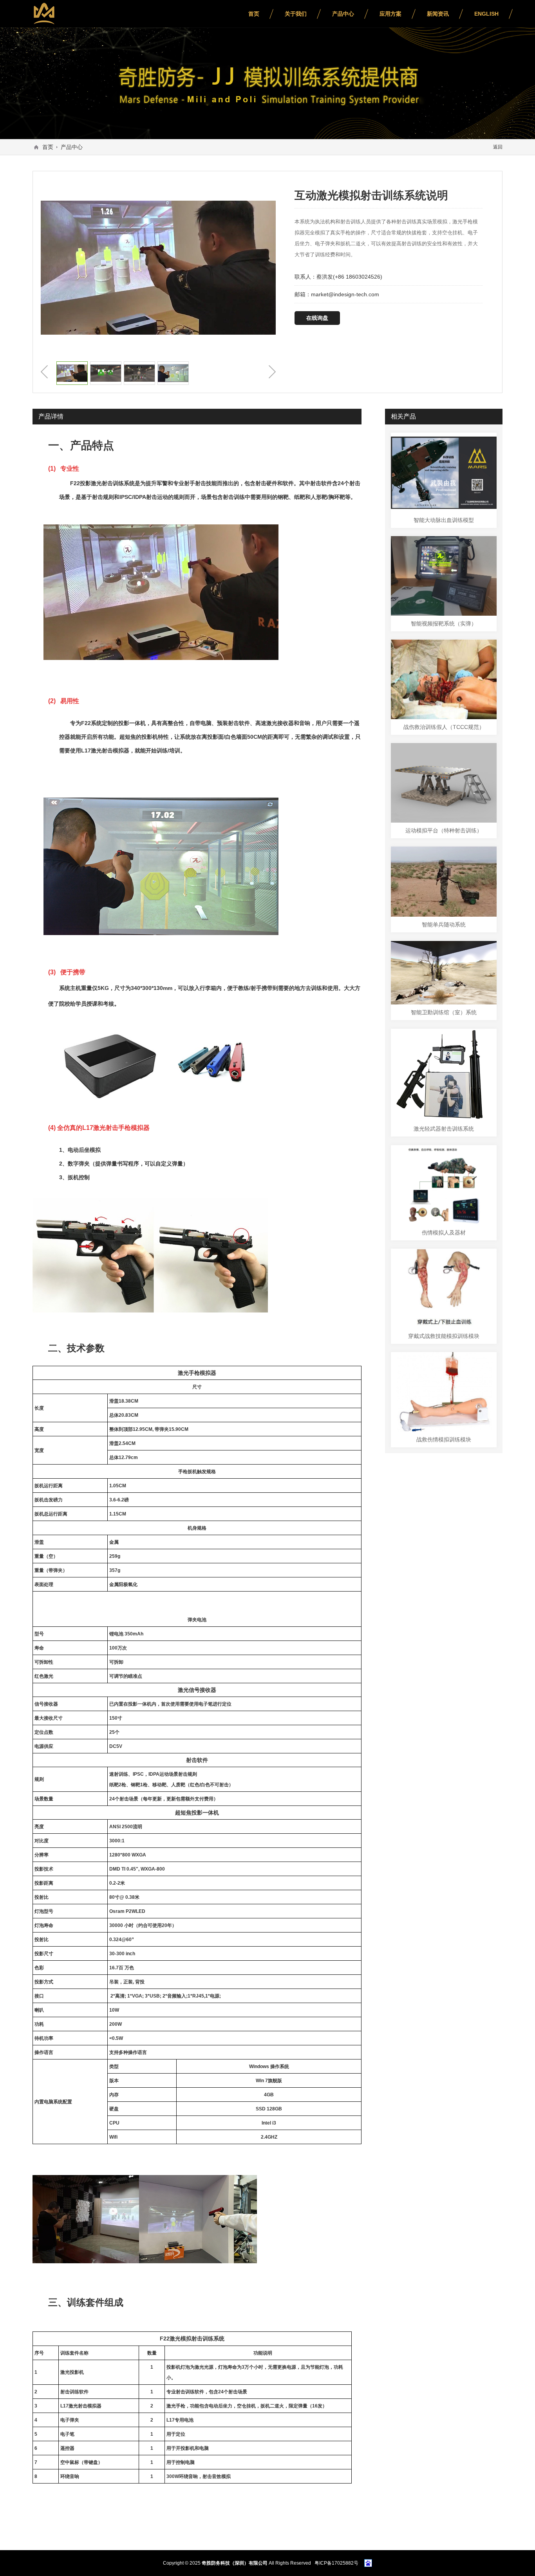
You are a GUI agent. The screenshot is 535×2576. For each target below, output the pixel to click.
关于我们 (296, 14)
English (486, 14)
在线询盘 (317, 318)
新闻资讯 (438, 14)
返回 (498, 147)
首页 (254, 14)
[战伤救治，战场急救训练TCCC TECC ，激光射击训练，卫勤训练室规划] (44, 14)
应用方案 (390, 14)
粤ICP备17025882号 (336, 2563)
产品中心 (343, 14)
